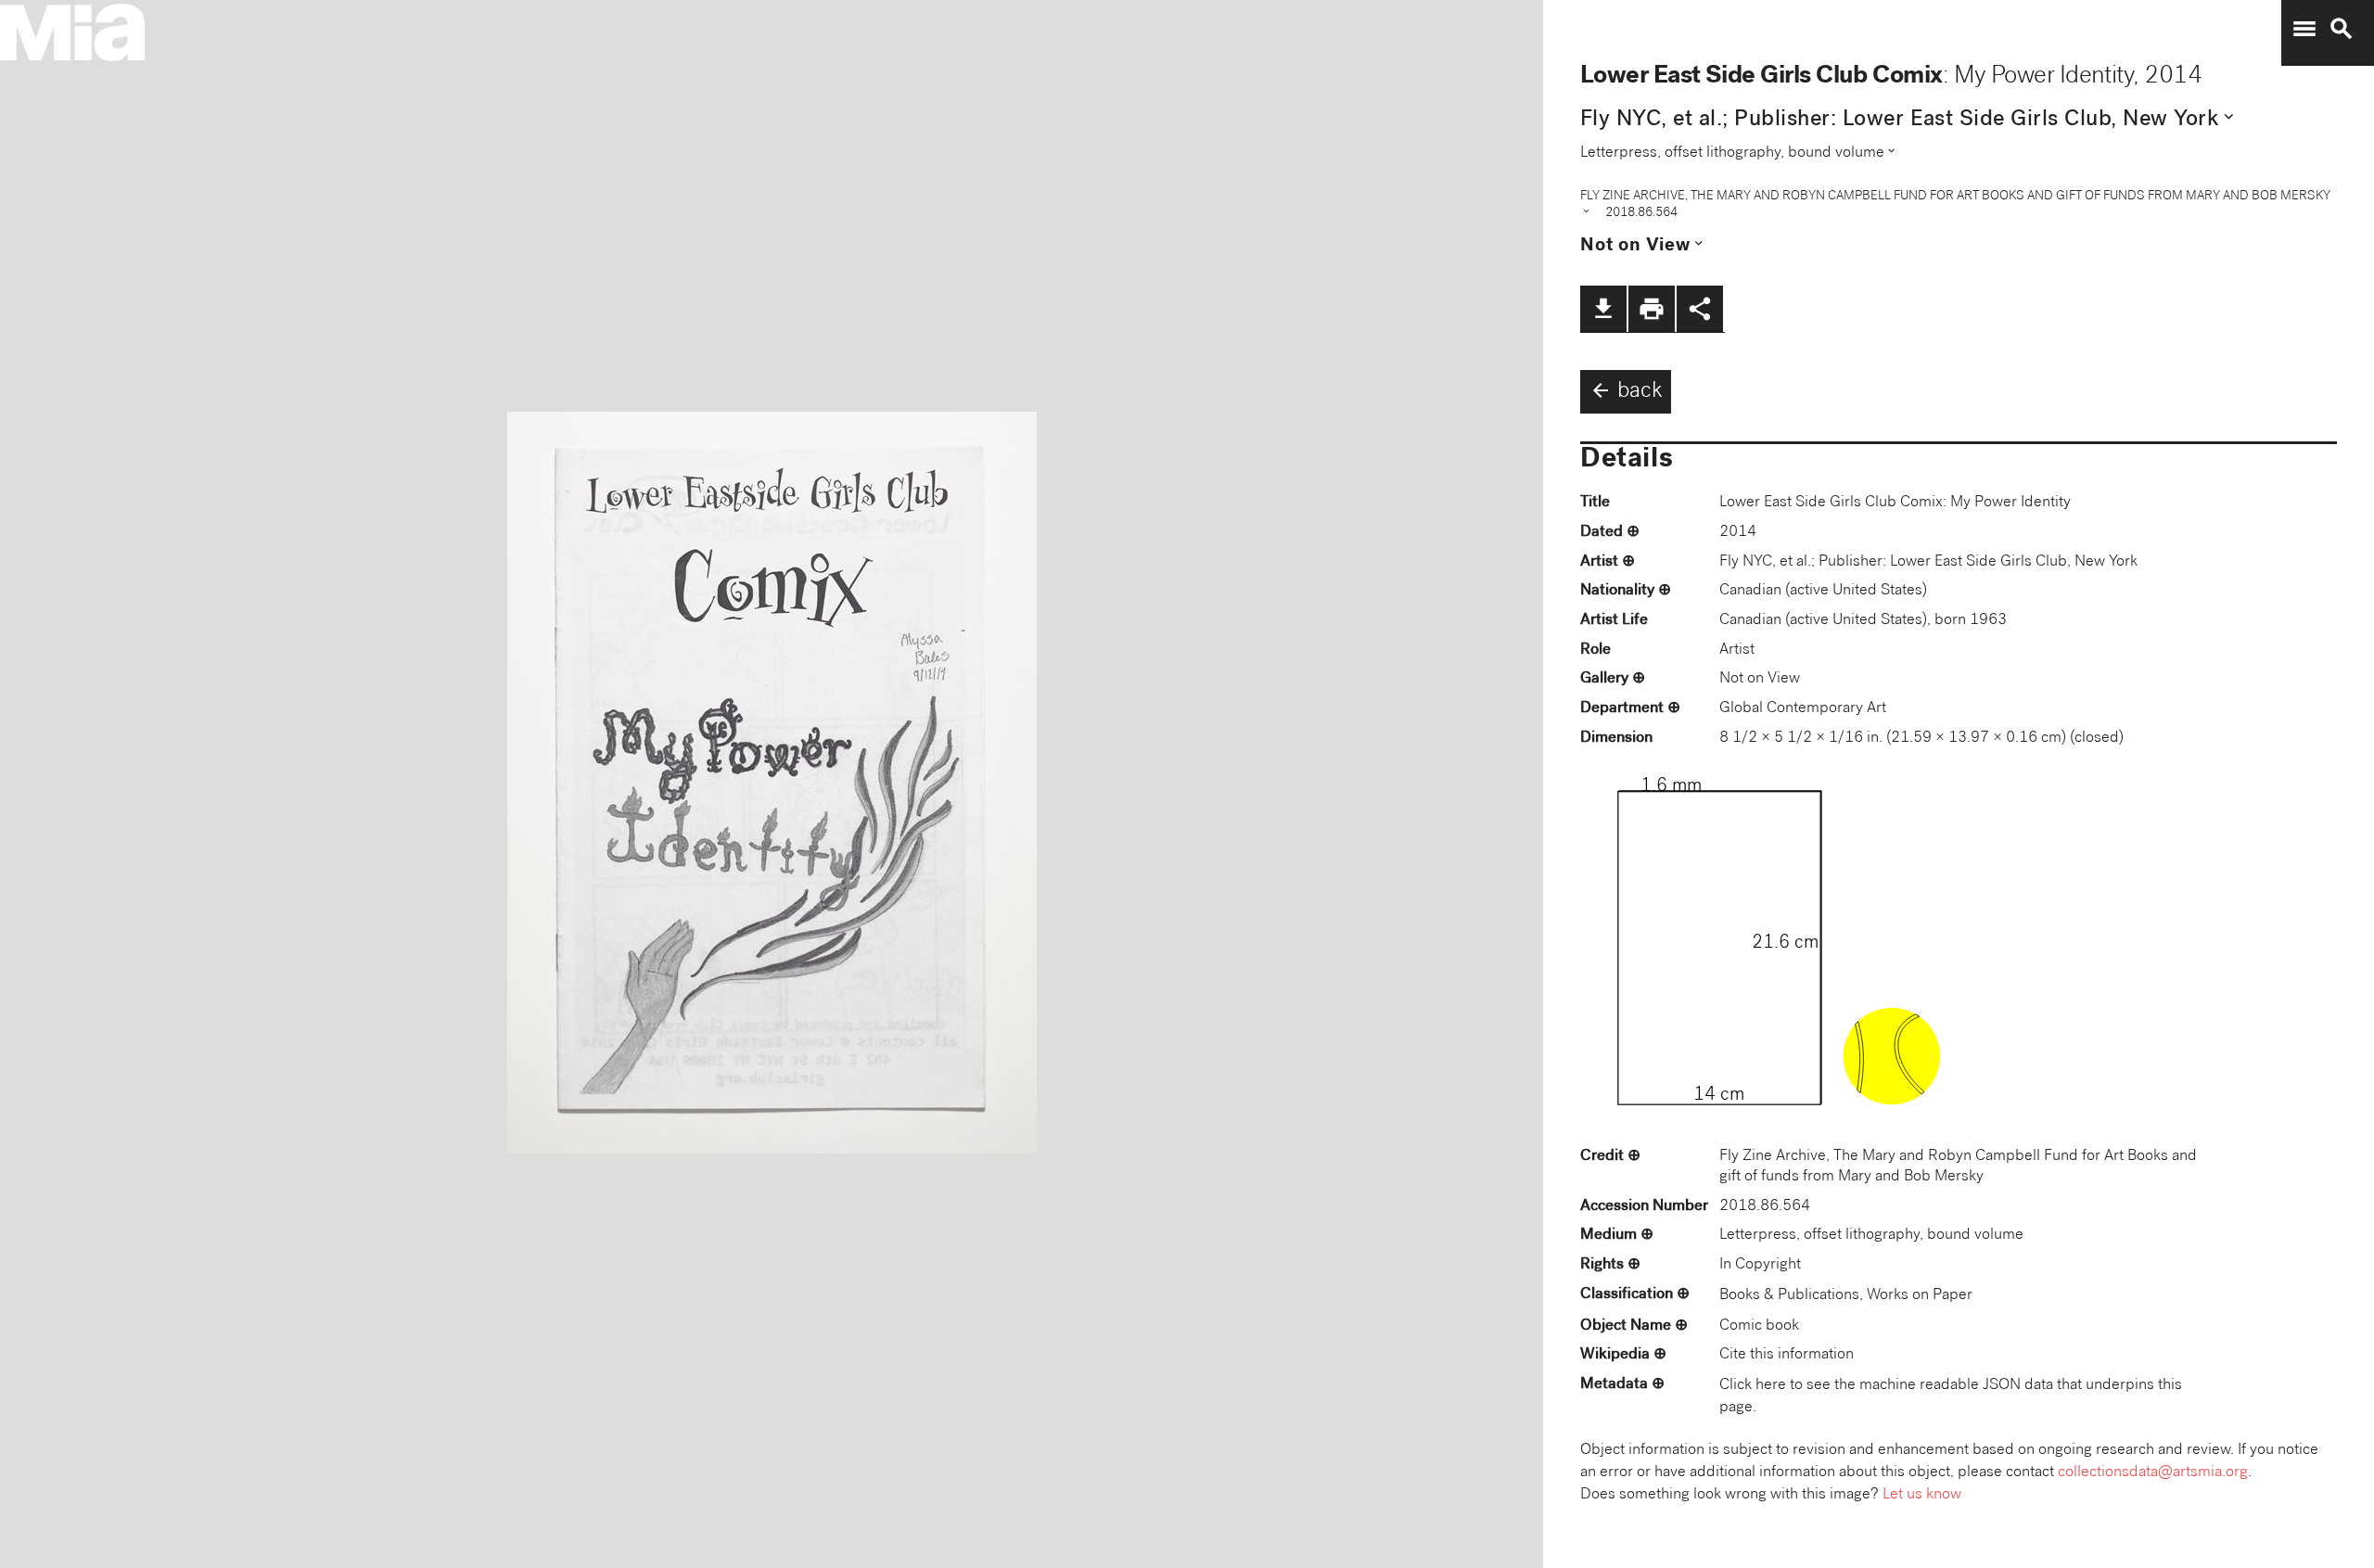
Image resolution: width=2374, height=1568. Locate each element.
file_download (1603, 309)
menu (2304, 29)
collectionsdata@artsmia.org (2153, 1473)
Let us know (1922, 1495)
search (2342, 29)
